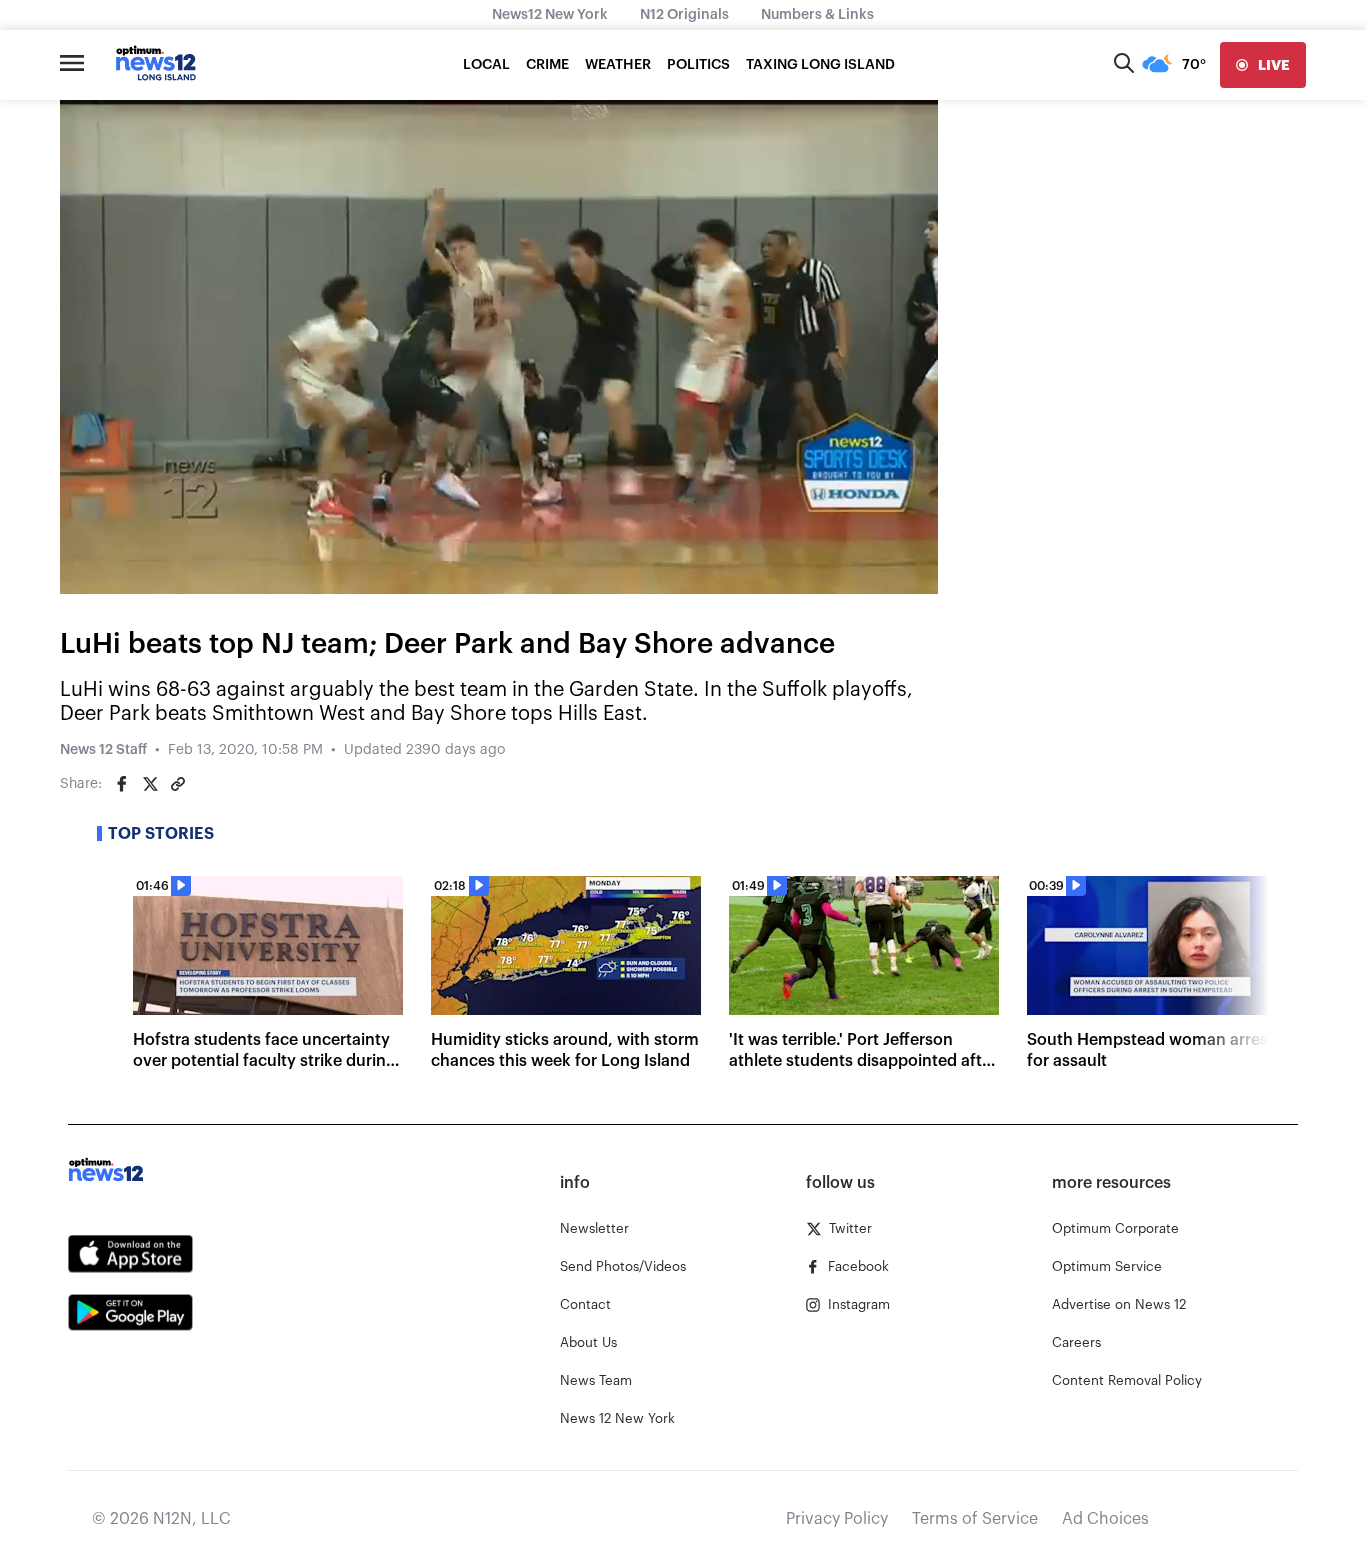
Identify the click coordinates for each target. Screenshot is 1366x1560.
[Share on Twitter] (150, 784)
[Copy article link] (178, 784)
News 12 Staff (103, 750)
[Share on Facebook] (122, 784)
